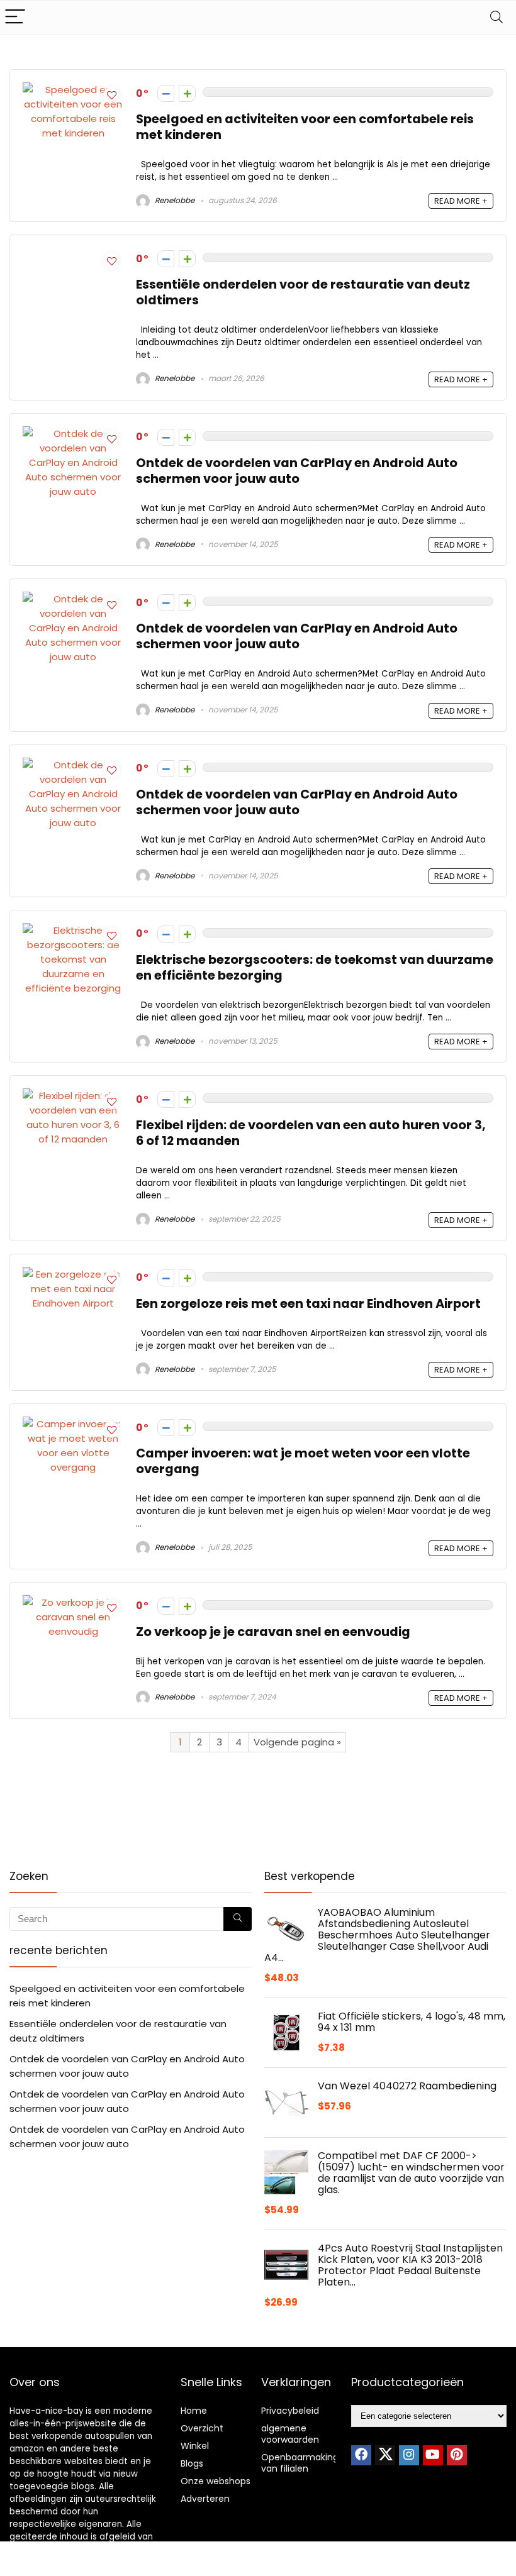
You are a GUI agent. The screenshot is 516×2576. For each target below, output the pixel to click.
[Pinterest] (457, 2455)
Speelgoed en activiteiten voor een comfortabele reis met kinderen (305, 127)
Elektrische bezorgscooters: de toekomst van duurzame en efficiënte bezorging (315, 968)
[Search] (496, 17)
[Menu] (15, 17)
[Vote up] (187, 93)
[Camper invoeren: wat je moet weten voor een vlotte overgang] (73, 1424)
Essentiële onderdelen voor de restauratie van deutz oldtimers (303, 292)
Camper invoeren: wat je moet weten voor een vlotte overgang (303, 1461)
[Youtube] (433, 2455)
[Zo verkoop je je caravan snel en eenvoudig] (73, 1602)
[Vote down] (166, 93)
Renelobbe (174, 200)
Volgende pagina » (297, 1742)
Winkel (195, 2446)
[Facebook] (361, 2455)
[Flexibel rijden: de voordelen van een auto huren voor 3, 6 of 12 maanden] (73, 1096)
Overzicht (202, 2428)
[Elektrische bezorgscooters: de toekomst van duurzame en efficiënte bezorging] (73, 930)
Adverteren (205, 2499)
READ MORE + (461, 201)
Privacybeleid (290, 2411)
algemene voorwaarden (290, 2434)
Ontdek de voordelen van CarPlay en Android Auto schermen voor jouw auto (297, 471)
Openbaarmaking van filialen (300, 2463)
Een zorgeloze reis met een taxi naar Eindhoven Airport (308, 1304)
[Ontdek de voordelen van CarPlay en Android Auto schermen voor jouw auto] (73, 434)
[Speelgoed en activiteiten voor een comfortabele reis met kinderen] (73, 90)
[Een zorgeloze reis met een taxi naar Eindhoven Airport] (73, 1274)
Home (194, 2411)
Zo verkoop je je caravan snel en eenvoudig (273, 1632)
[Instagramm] (409, 2455)
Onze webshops (216, 2481)
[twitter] (385, 2455)
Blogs (192, 2463)
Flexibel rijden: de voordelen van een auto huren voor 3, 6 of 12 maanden (311, 1133)
